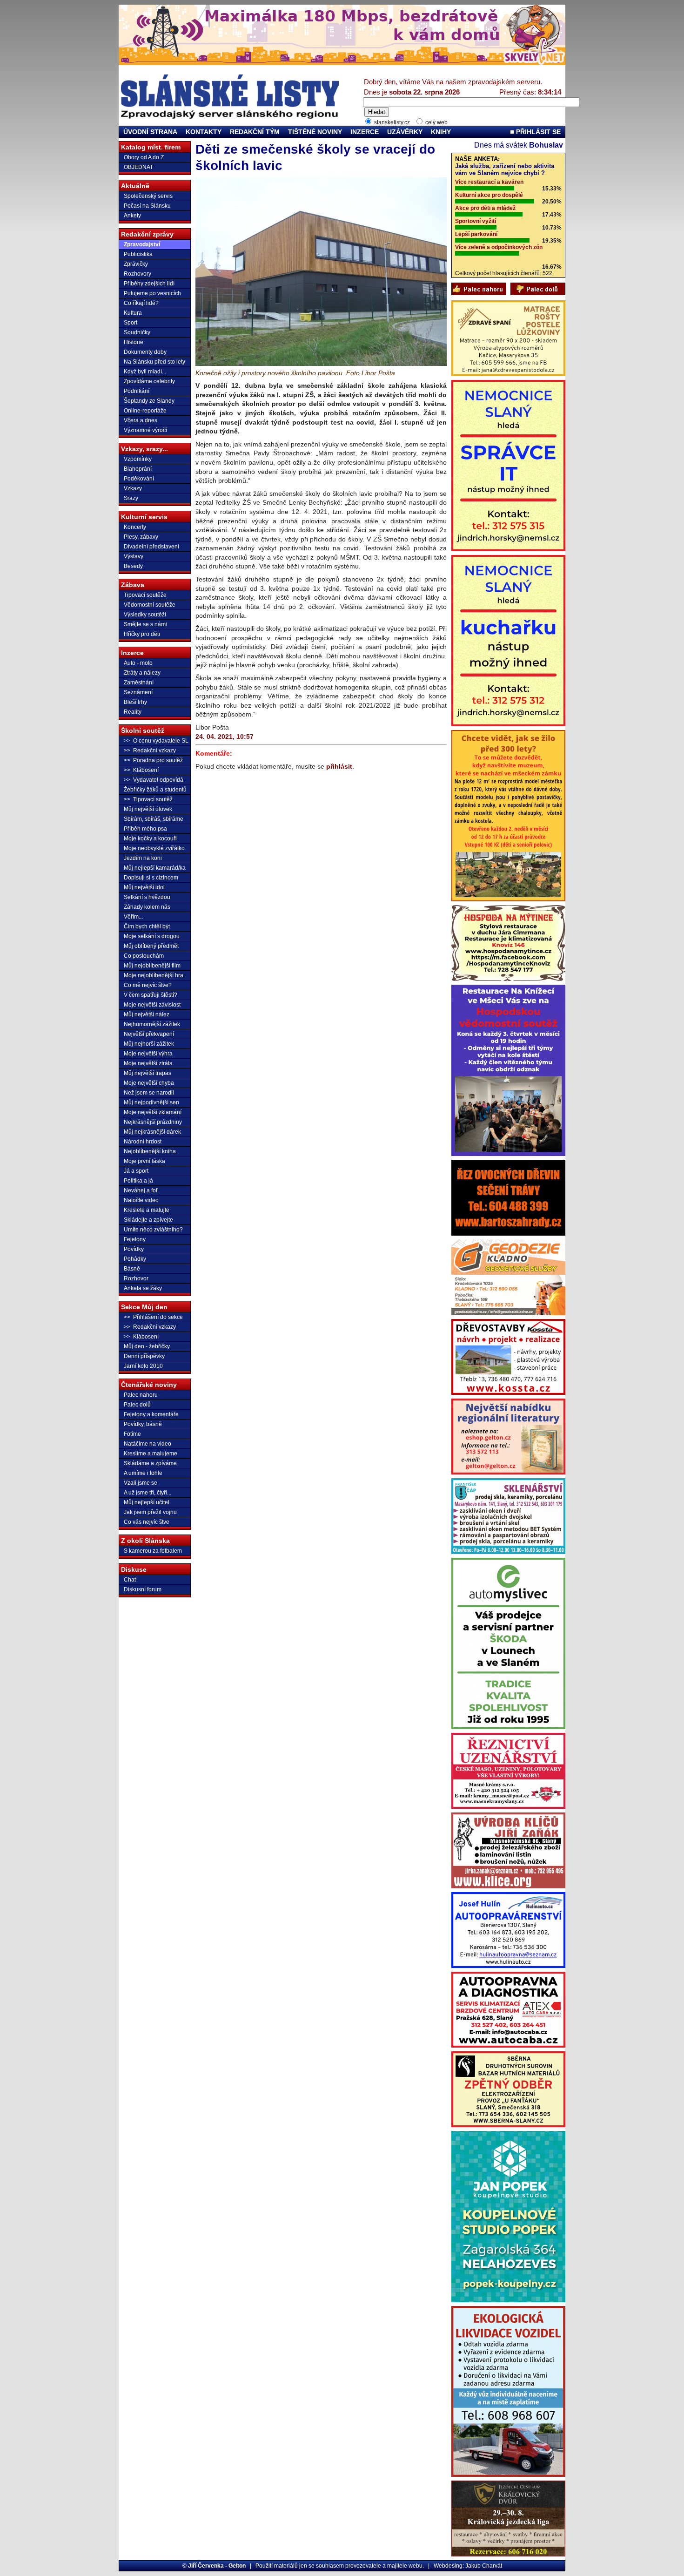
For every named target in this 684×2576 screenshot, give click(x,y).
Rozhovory (137, 274)
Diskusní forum (143, 1589)
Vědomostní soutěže (150, 605)
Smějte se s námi (145, 624)
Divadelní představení (151, 547)
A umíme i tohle (143, 1473)
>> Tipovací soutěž (148, 799)
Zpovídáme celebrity (149, 381)
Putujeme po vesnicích (152, 293)
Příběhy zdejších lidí (149, 284)
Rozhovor (136, 1278)
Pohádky (135, 1259)
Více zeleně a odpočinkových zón (499, 247)
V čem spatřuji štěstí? (151, 995)
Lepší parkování (476, 234)
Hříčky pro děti (142, 634)
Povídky (134, 1249)
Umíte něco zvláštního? (153, 1230)
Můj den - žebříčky (147, 1346)
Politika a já (138, 1181)
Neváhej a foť (141, 1190)
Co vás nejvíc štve (147, 1522)
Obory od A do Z (144, 157)
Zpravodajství (142, 244)
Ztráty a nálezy (142, 673)
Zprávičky (136, 264)
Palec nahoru (141, 1395)
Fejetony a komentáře (151, 1414)
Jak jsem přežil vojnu (150, 1512)
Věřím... (133, 917)
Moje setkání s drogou (152, 936)
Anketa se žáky (143, 1288)
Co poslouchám (144, 956)
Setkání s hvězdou (147, 897)
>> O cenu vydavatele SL (156, 741)
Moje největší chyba (149, 1083)
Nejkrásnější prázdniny (153, 1122)
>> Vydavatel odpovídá (154, 780)
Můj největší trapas (148, 1073)
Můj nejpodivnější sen (151, 1102)
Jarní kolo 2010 (143, 1366)
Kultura (133, 313)
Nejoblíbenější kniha (150, 1151)
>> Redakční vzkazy (150, 750)
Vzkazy (133, 488)
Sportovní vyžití (476, 221)
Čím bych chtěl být (147, 926)
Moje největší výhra (148, 1054)
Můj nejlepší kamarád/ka (155, 868)
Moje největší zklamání (153, 1112)
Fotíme (132, 1434)
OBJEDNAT (138, 167)
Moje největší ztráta (148, 1063)
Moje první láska (144, 1161)
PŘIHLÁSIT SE (537, 132)
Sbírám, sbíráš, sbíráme (154, 819)
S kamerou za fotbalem (153, 1551)
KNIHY (441, 132)
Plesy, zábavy (141, 537)
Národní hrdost (143, 1142)
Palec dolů (137, 1405)
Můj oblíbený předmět (151, 946)
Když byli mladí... (145, 372)
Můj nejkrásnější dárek (152, 1132)
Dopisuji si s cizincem (151, 878)
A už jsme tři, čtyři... (148, 1493)
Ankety (132, 216)
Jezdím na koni (143, 858)
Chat (130, 1580)
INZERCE (365, 132)
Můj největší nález (147, 1014)
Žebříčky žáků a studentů (155, 790)
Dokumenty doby (145, 352)
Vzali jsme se (141, 1483)
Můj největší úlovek (148, 809)
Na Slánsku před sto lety (154, 362)
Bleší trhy (135, 702)
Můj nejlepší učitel (147, 1502)
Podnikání (137, 391)
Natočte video (141, 1200)
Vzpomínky (138, 459)
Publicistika (138, 254)
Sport (131, 323)
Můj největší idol (144, 887)
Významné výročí (145, 430)
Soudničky (137, 332)
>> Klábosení (141, 770)
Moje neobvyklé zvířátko (154, 848)
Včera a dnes (141, 420)
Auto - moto (138, 663)
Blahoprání (138, 469)
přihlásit (339, 766)
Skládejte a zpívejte (148, 1220)
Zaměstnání (139, 683)
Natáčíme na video (148, 1444)
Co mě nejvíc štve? (148, 985)
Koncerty (135, 527)
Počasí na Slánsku (147, 206)
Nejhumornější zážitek (152, 1024)
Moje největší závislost (152, 1005)
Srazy (131, 498)
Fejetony (135, 1239)
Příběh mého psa (145, 829)
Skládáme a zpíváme (150, 1463)
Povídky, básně (143, 1424)
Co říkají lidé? (141, 303)
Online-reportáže (145, 411)
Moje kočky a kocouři (150, 838)
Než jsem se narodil (149, 1093)
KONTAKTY (204, 132)
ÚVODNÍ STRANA (150, 132)
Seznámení (138, 692)
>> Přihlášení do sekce (153, 1317)
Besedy (133, 566)
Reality (133, 712)
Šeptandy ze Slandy (149, 401)
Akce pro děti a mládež (485, 208)
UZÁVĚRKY (405, 132)
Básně (132, 1269)
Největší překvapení (149, 1034)
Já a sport (136, 1171)
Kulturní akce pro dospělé (489, 195)
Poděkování (139, 479)
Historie (134, 342)
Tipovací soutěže (145, 595)
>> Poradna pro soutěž (153, 760)
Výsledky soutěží (145, 615)
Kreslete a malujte (147, 1210)
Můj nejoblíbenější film (152, 966)
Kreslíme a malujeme (151, 1454)
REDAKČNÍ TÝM (255, 132)
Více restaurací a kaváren (489, 182)
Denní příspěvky (144, 1356)
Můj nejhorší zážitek (149, 1044)
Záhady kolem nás (147, 907)
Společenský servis (148, 196)
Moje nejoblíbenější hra (154, 975)
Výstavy (134, 556)
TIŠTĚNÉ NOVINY (315, 132)
